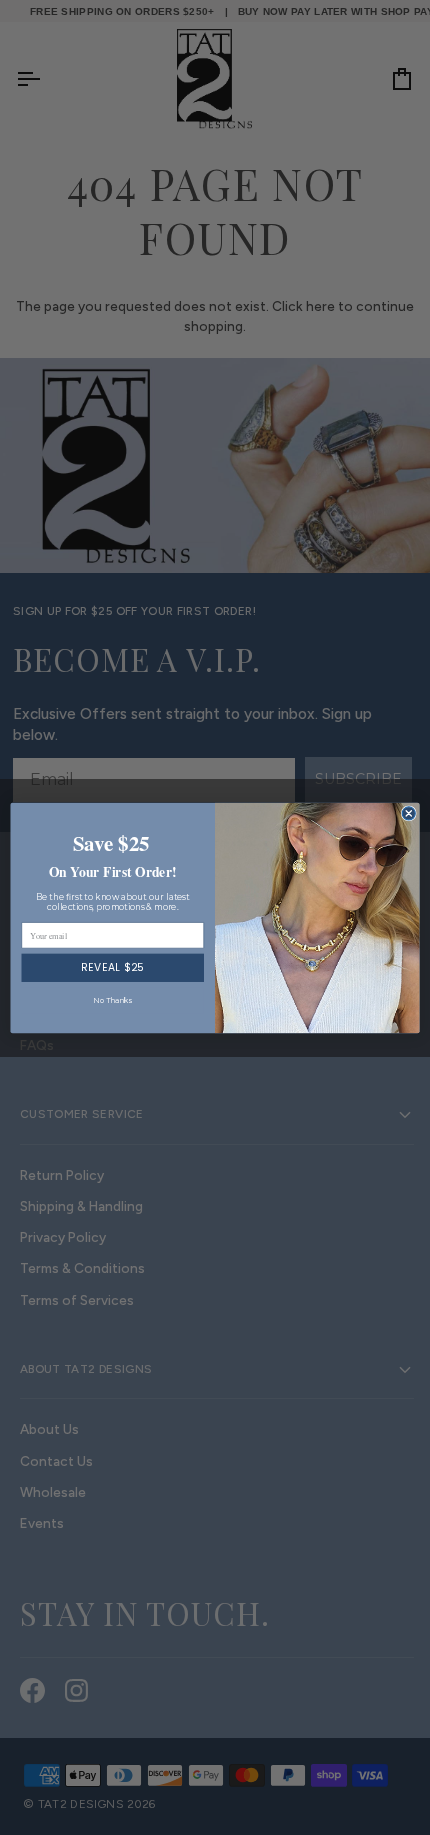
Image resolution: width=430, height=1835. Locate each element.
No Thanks (112, 999)
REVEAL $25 (113, 967)
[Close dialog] (408, 812)
